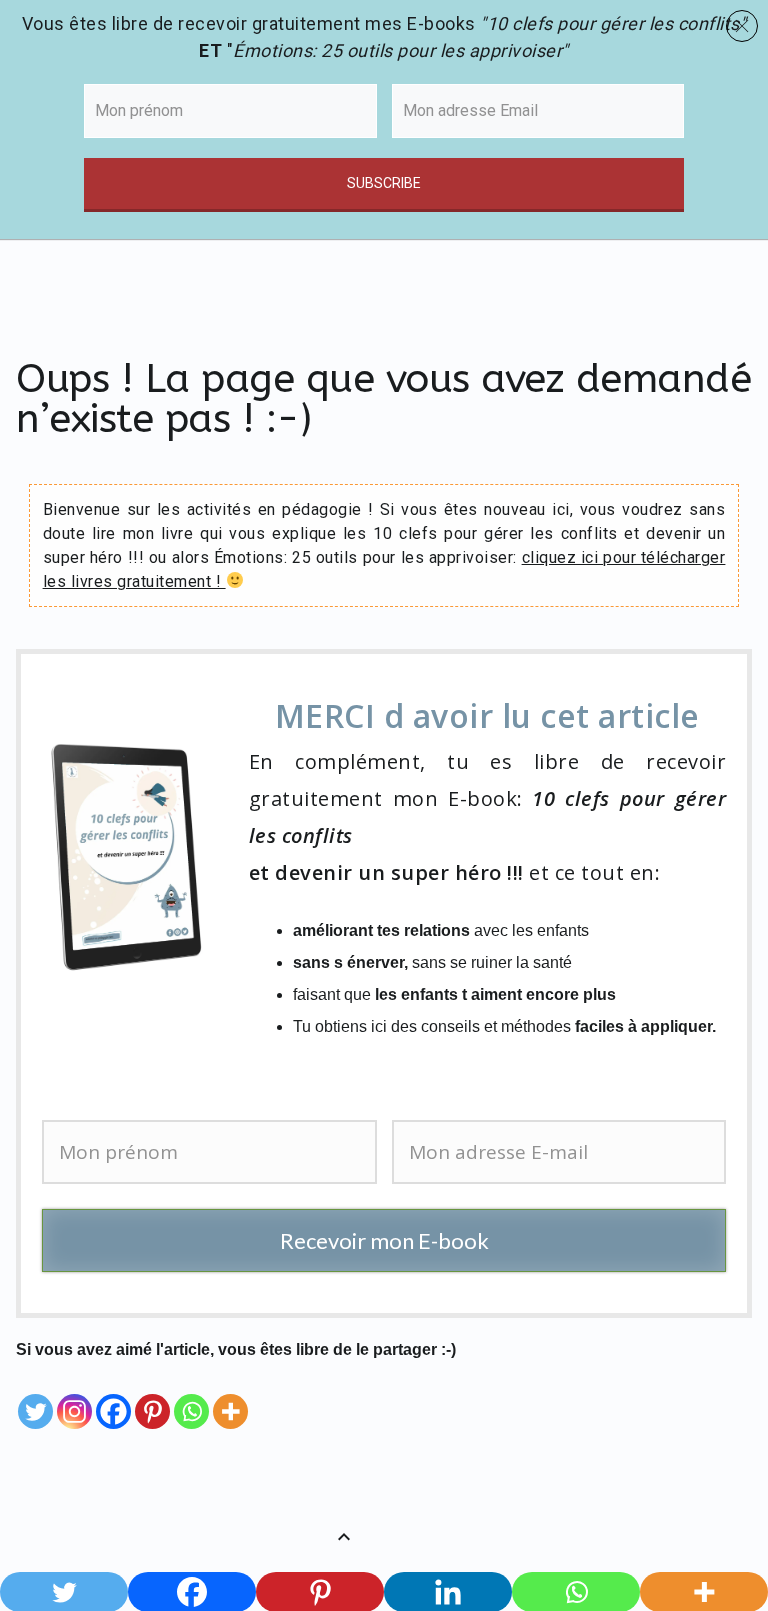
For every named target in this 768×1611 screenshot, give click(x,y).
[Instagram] (74, 1397)
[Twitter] (35, 1397)
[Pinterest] (152, 1397)
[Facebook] (113, 1397)
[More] (230, 1397)
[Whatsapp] (191, 1397)
